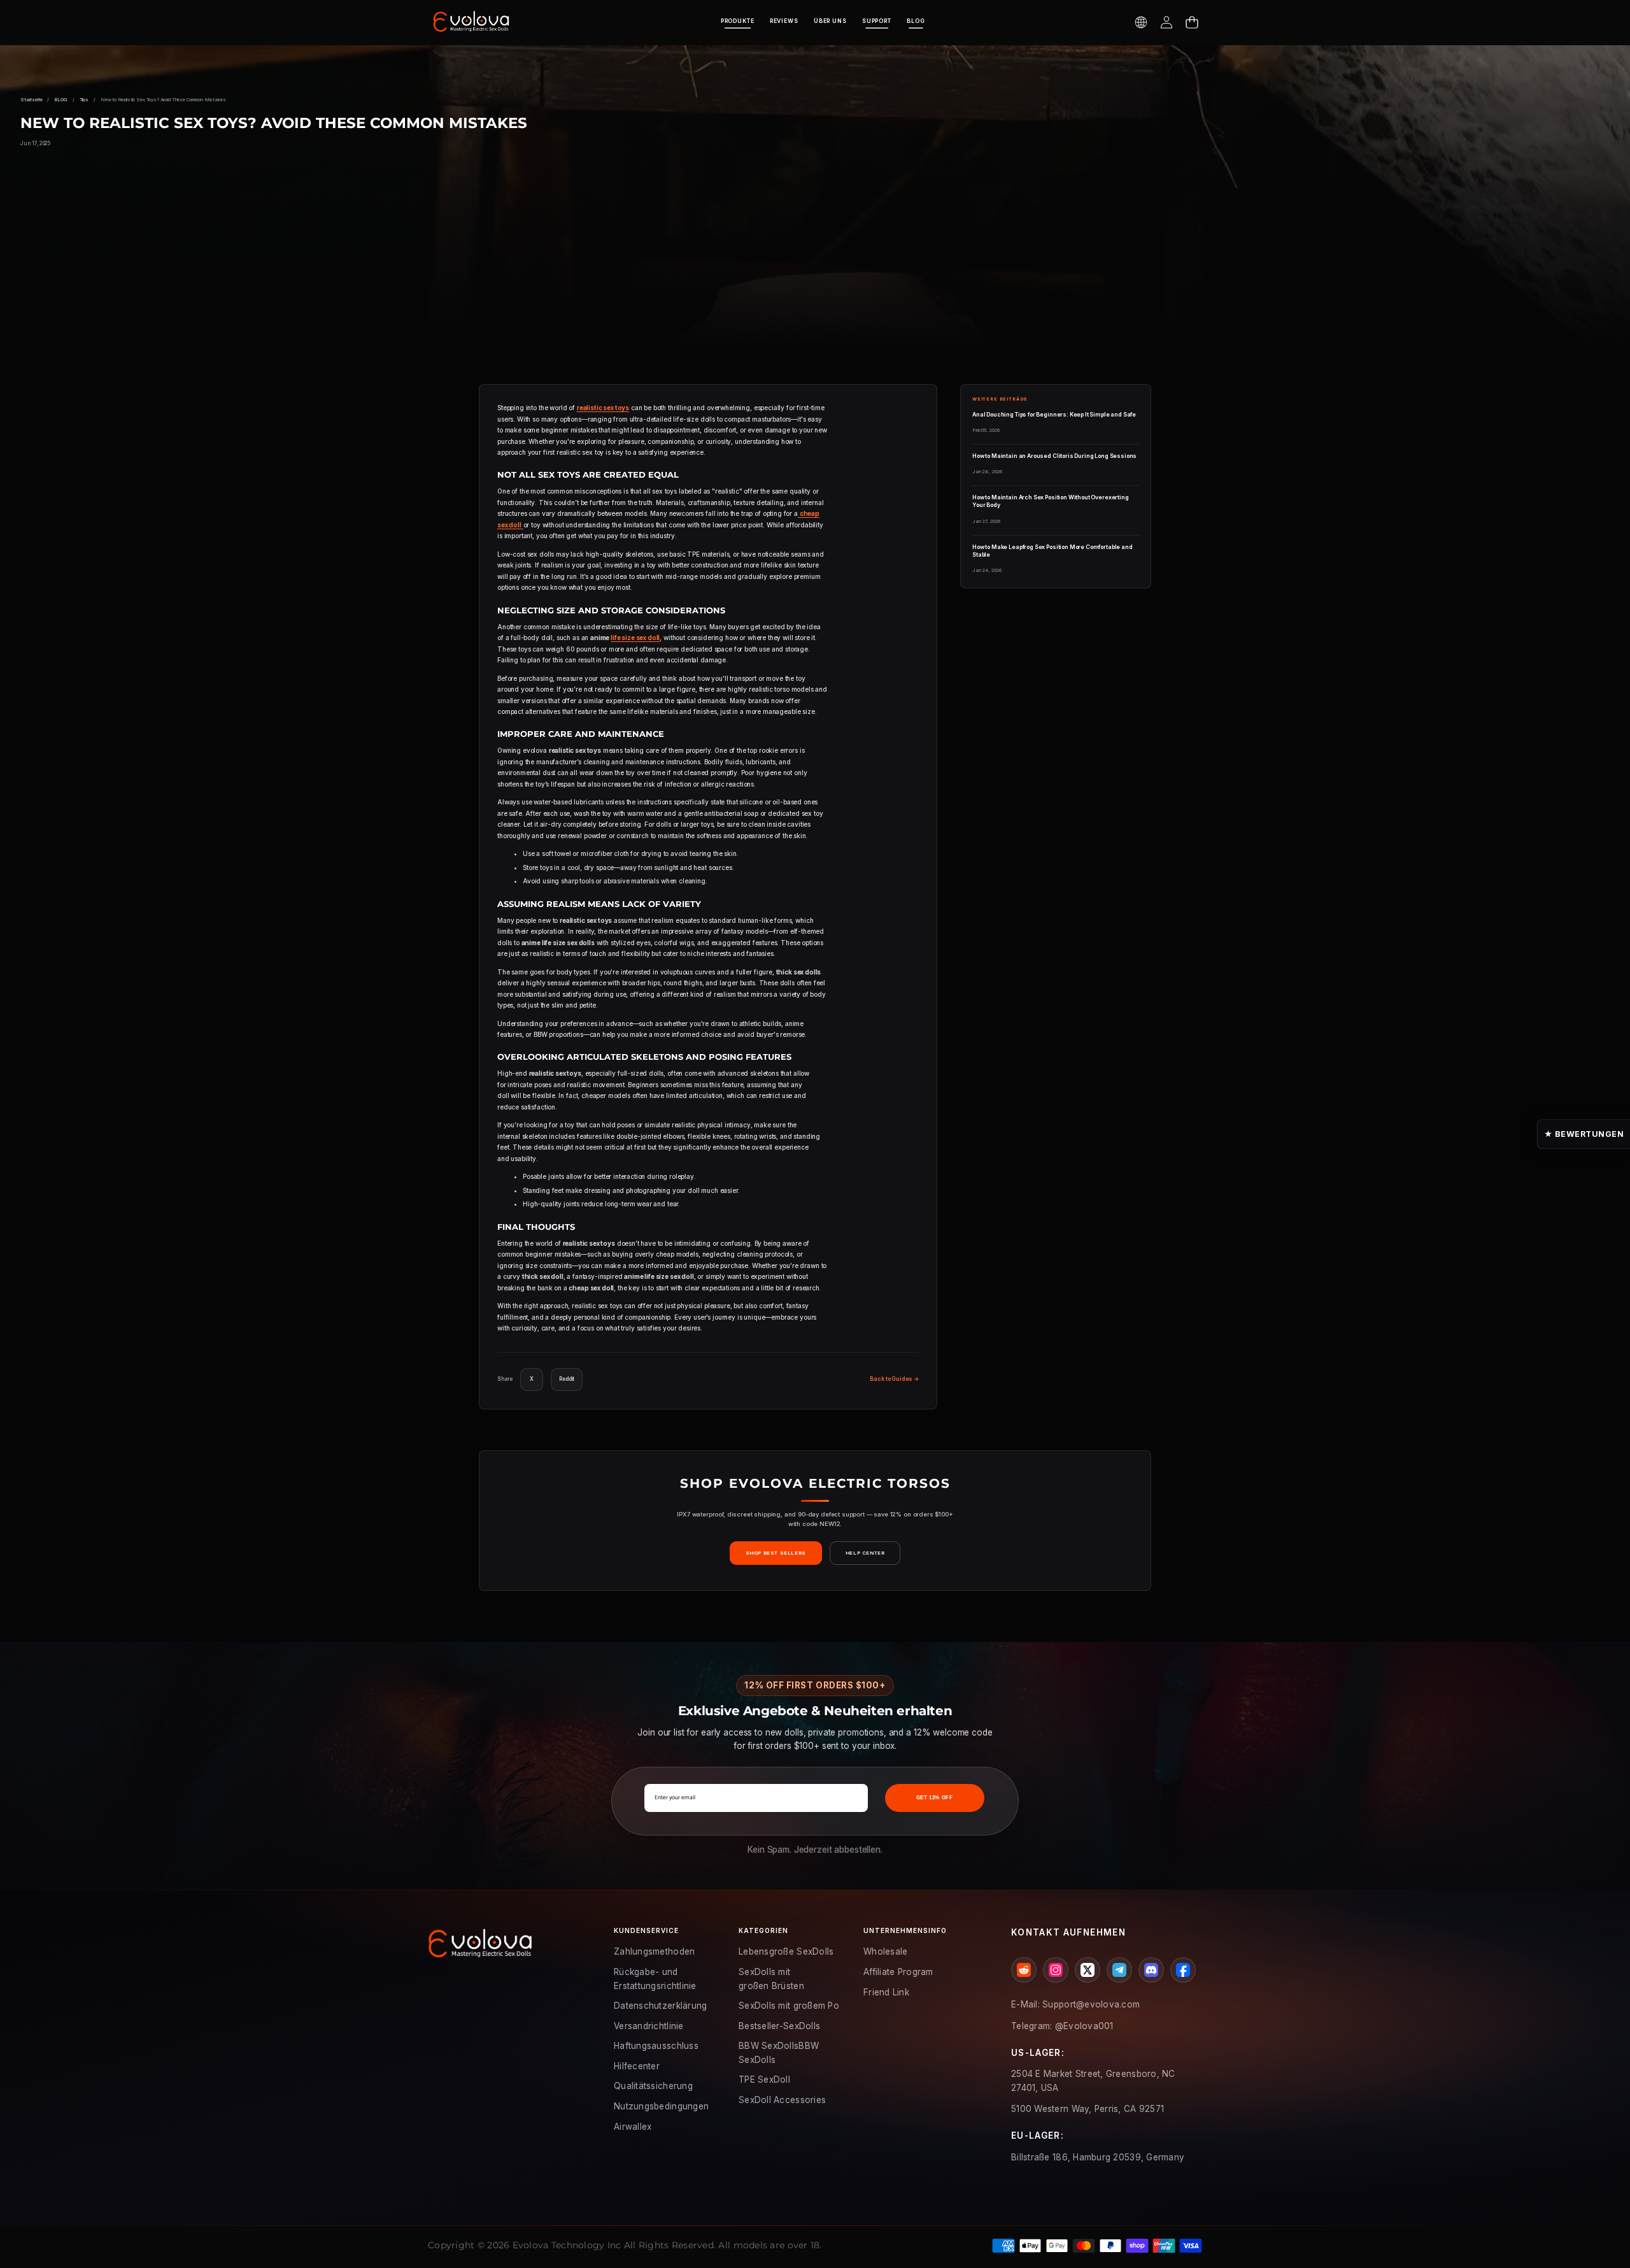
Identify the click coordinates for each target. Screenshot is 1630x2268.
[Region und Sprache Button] (1141, 22)
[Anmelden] (1166, 22)
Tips (84, 100)
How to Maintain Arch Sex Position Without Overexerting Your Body (1051, 501)
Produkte (738, 21)
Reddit (567, 1379)
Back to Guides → (894, 1379)
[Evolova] (471, 22)
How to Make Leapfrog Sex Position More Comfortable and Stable (1052, 551)
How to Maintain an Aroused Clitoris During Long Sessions (1054, 456)
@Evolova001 (1084, 2026)
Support (877, 21)
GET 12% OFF (935, 1798)
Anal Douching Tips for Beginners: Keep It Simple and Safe (1054, 415)
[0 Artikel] (1192, 22)
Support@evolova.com (1091, 2004)
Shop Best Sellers (776, 1553)
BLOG (916, 21)
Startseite (31, 100)
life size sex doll (635, 638)
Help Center (865, 1553)
